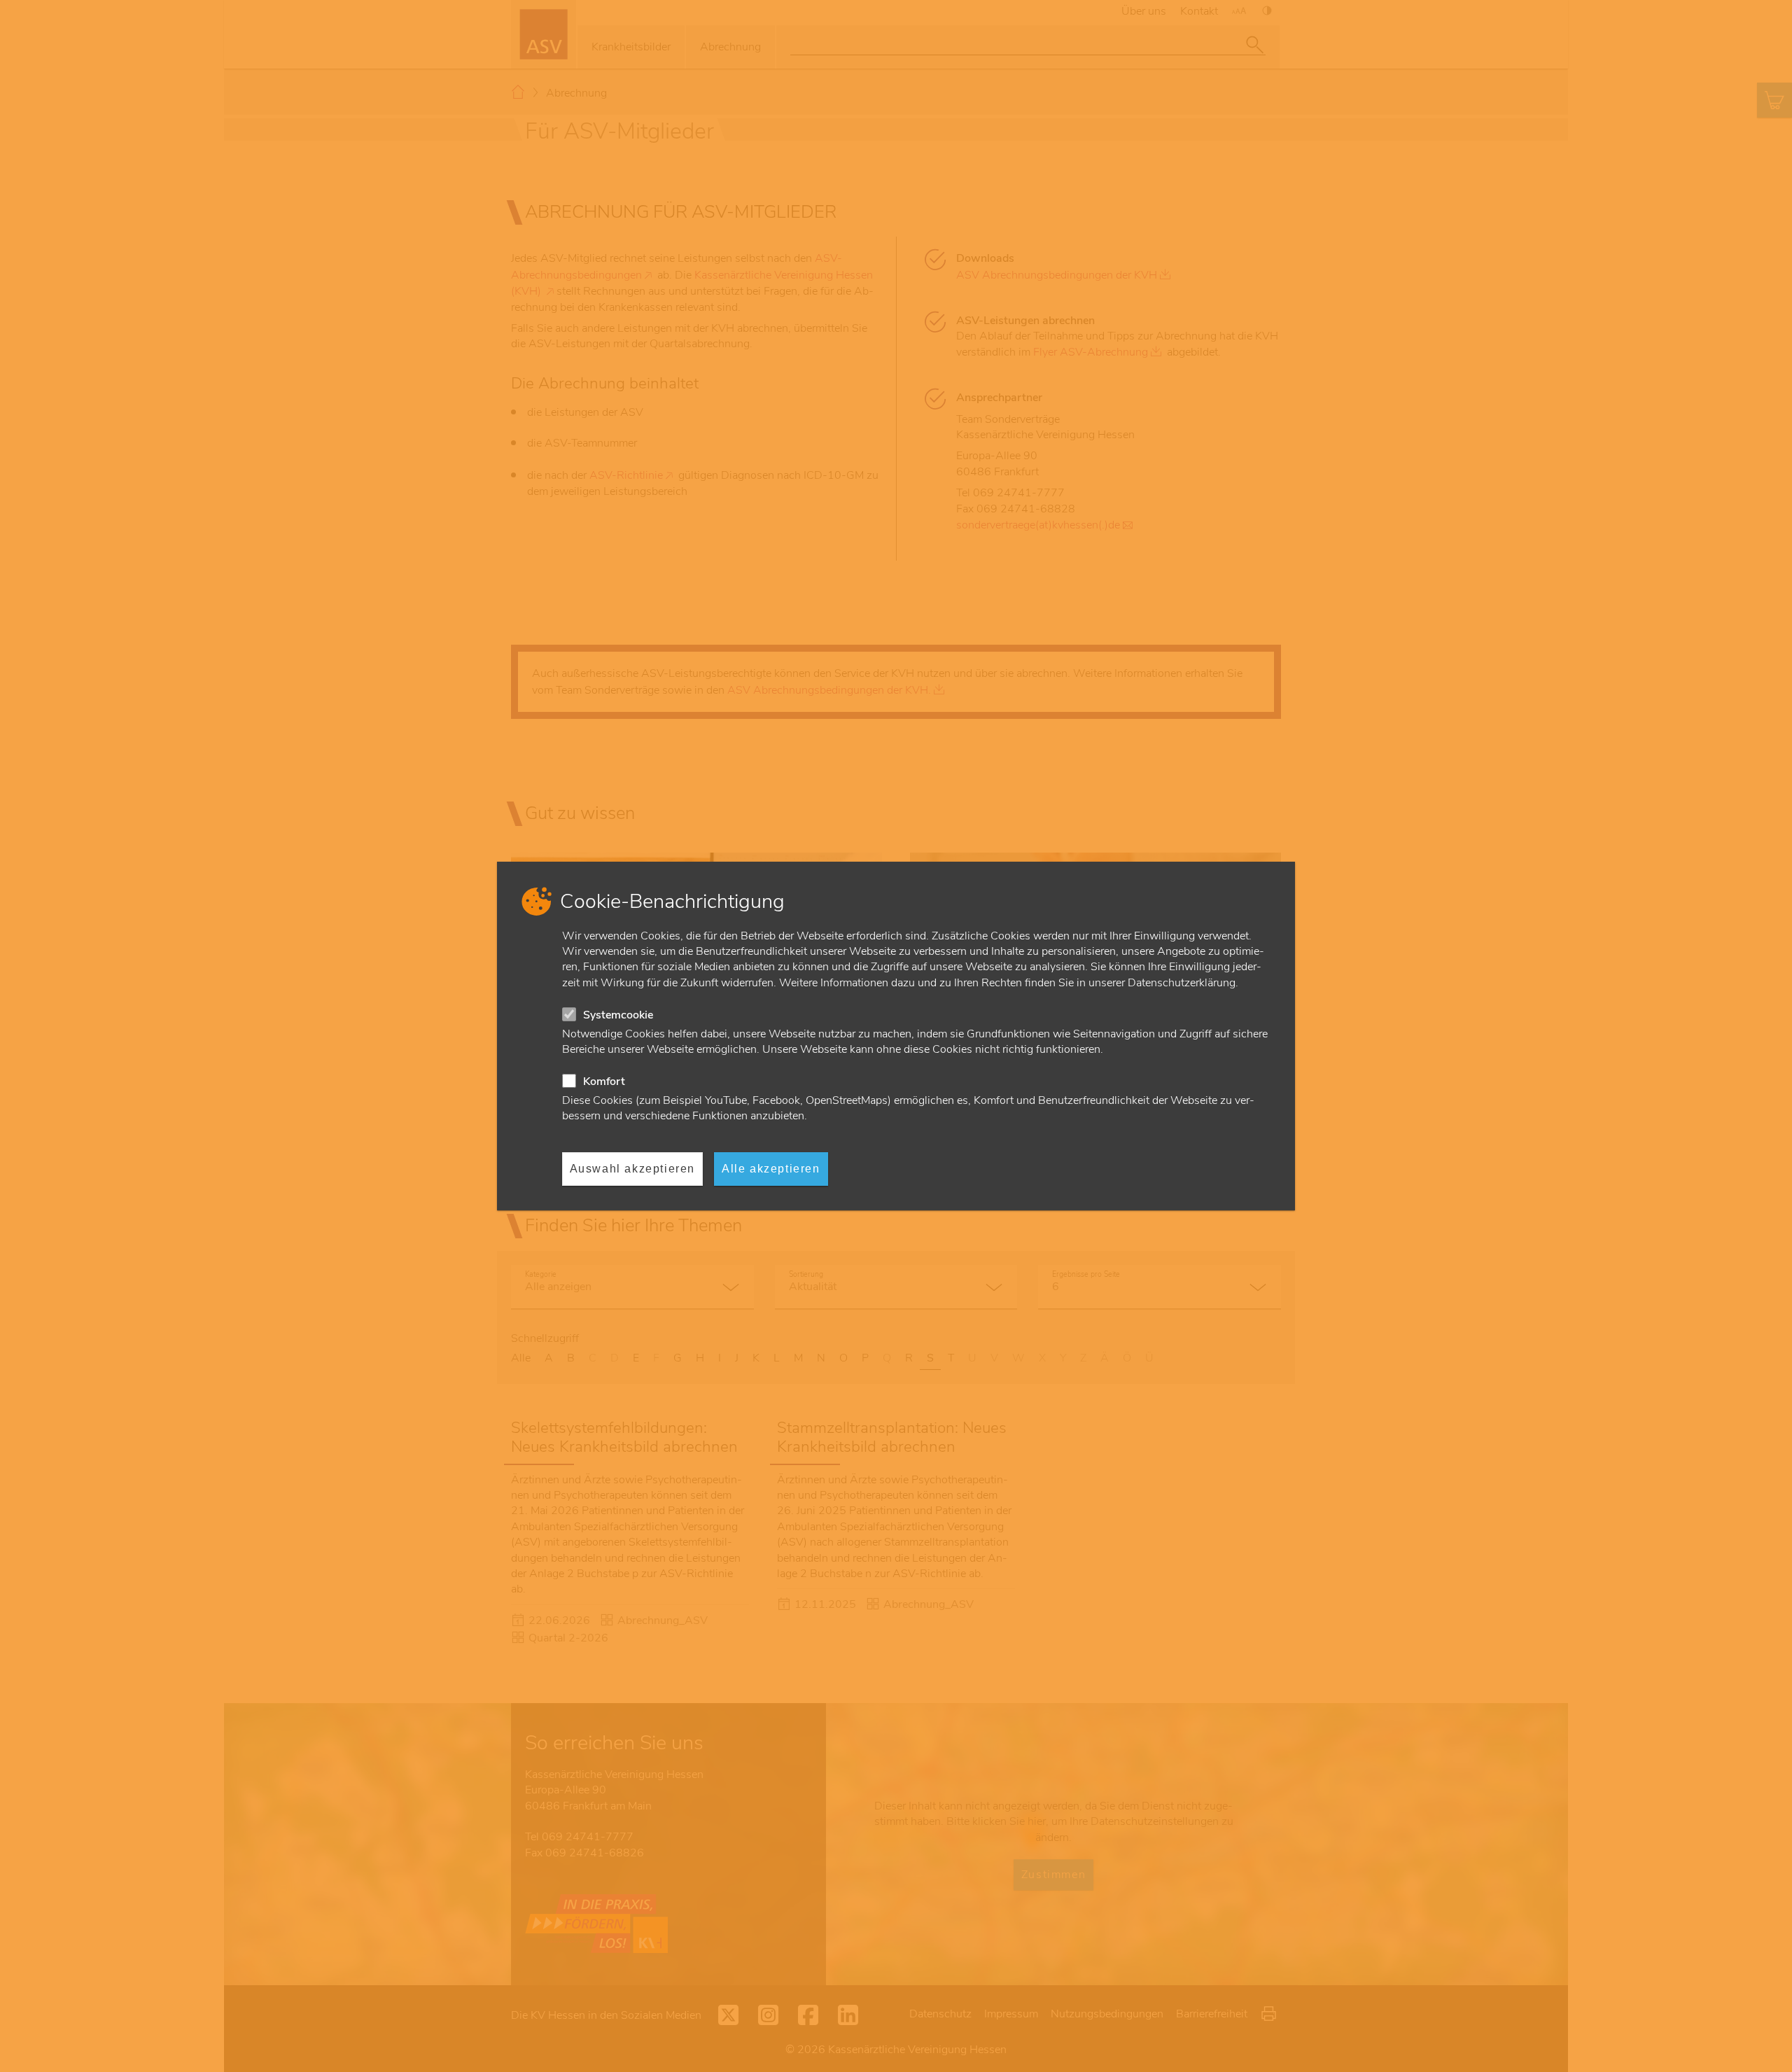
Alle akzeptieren (771, 1169)
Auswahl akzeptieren (632, 1169)
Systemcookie (618, 1015)
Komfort (604, 1081)
